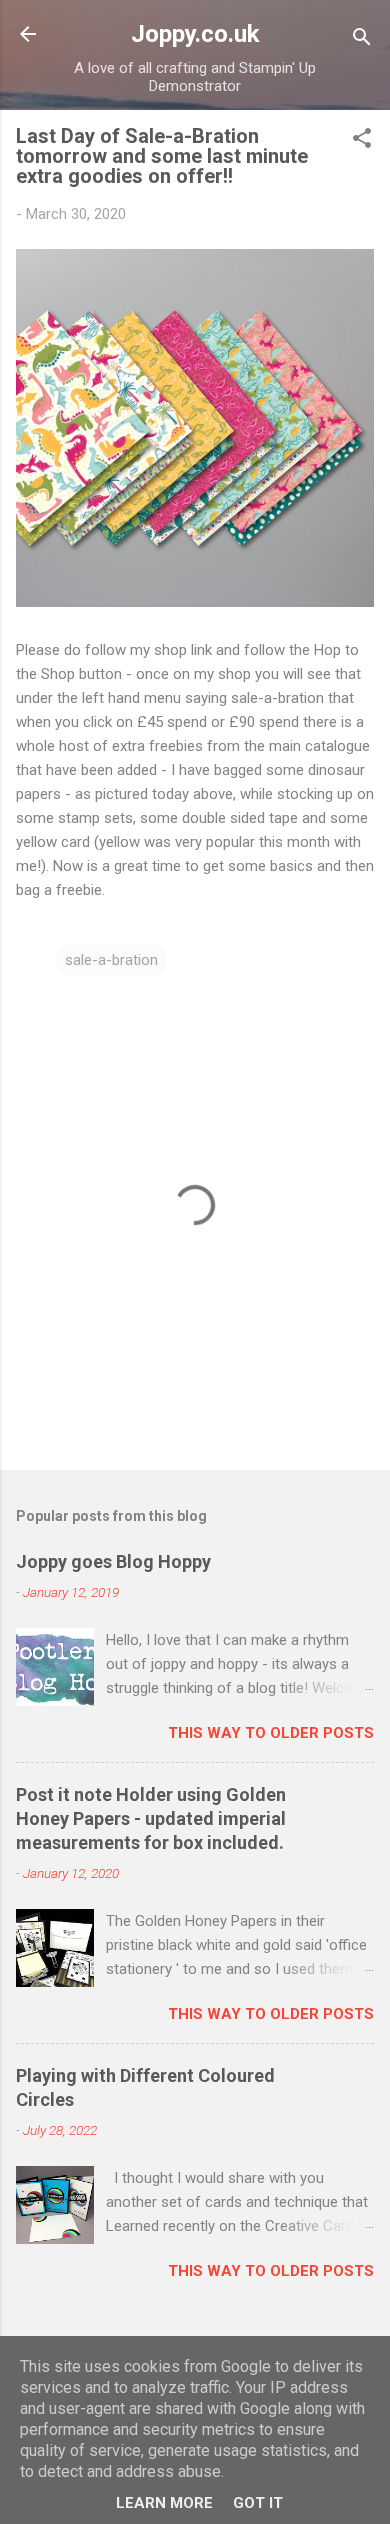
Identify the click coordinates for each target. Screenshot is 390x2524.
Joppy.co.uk (195, 34)
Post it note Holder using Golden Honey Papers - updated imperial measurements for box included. (151, 1818)
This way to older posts (271, 1733)
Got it (258, 2503)
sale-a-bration (111, 960)
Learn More (164, 2503)
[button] (362, 141)
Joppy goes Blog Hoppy (113, 1561)
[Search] (362, 40)
